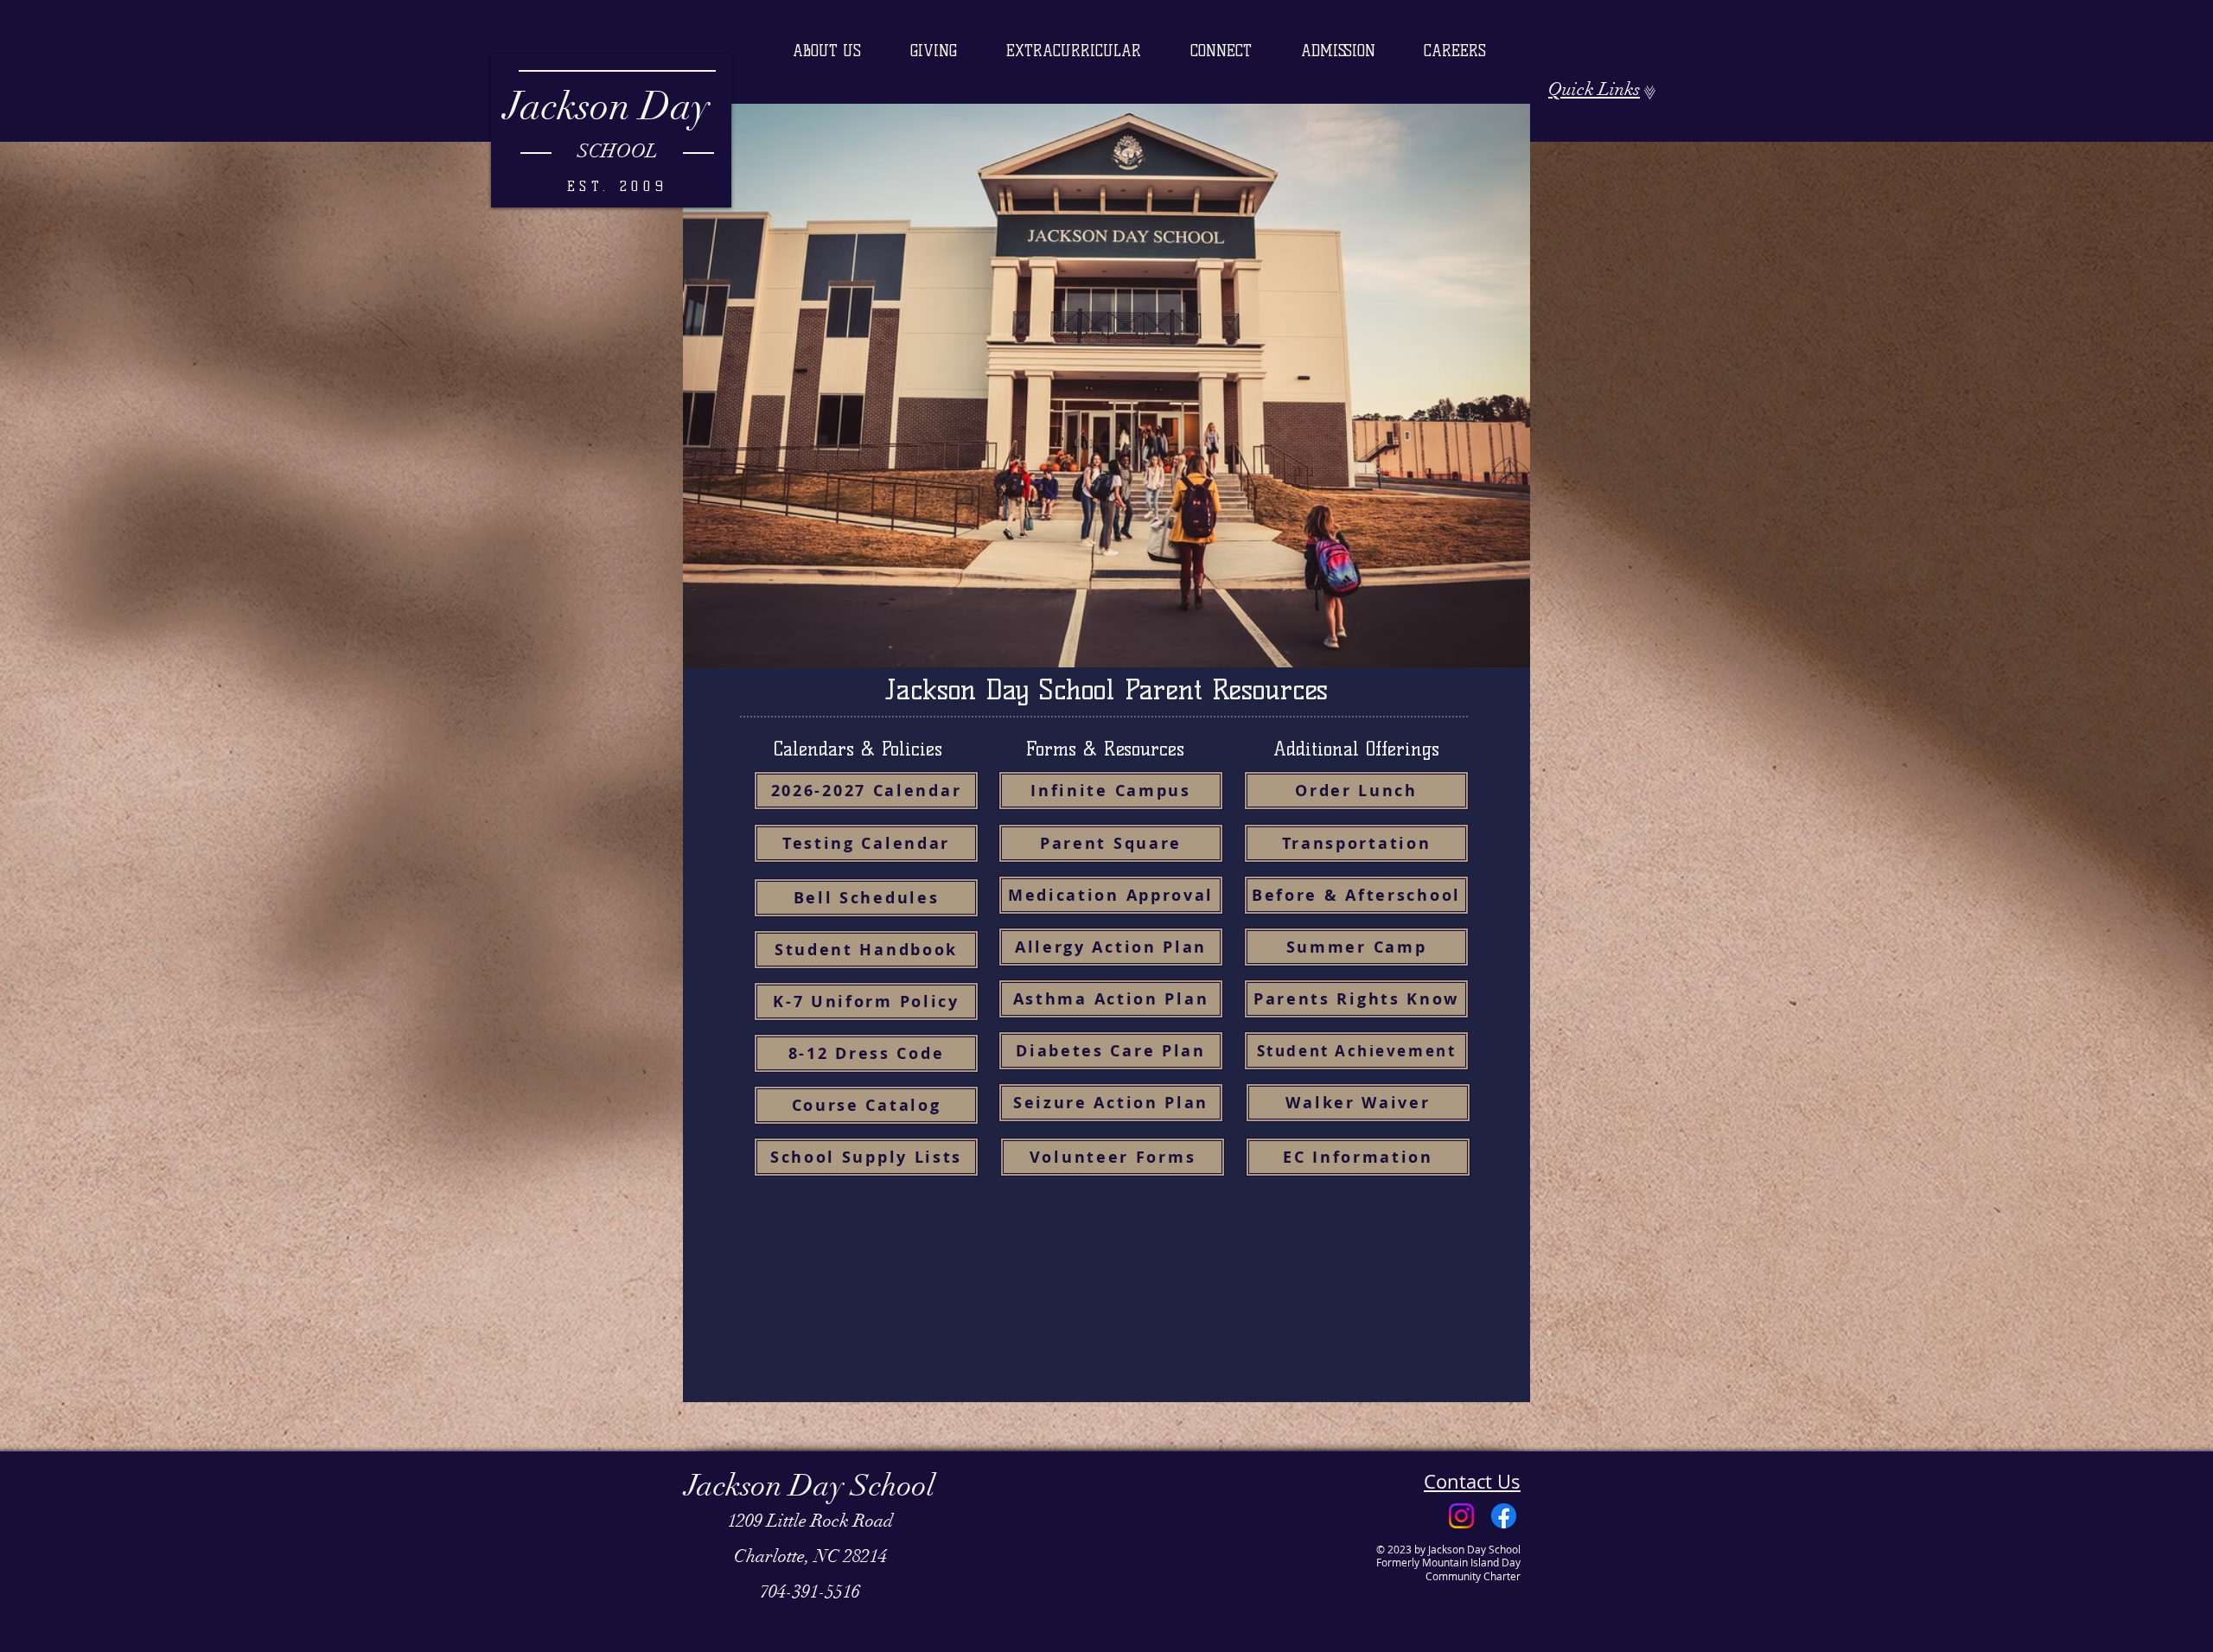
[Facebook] (1504, 1516)
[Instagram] (1461, 1516)
